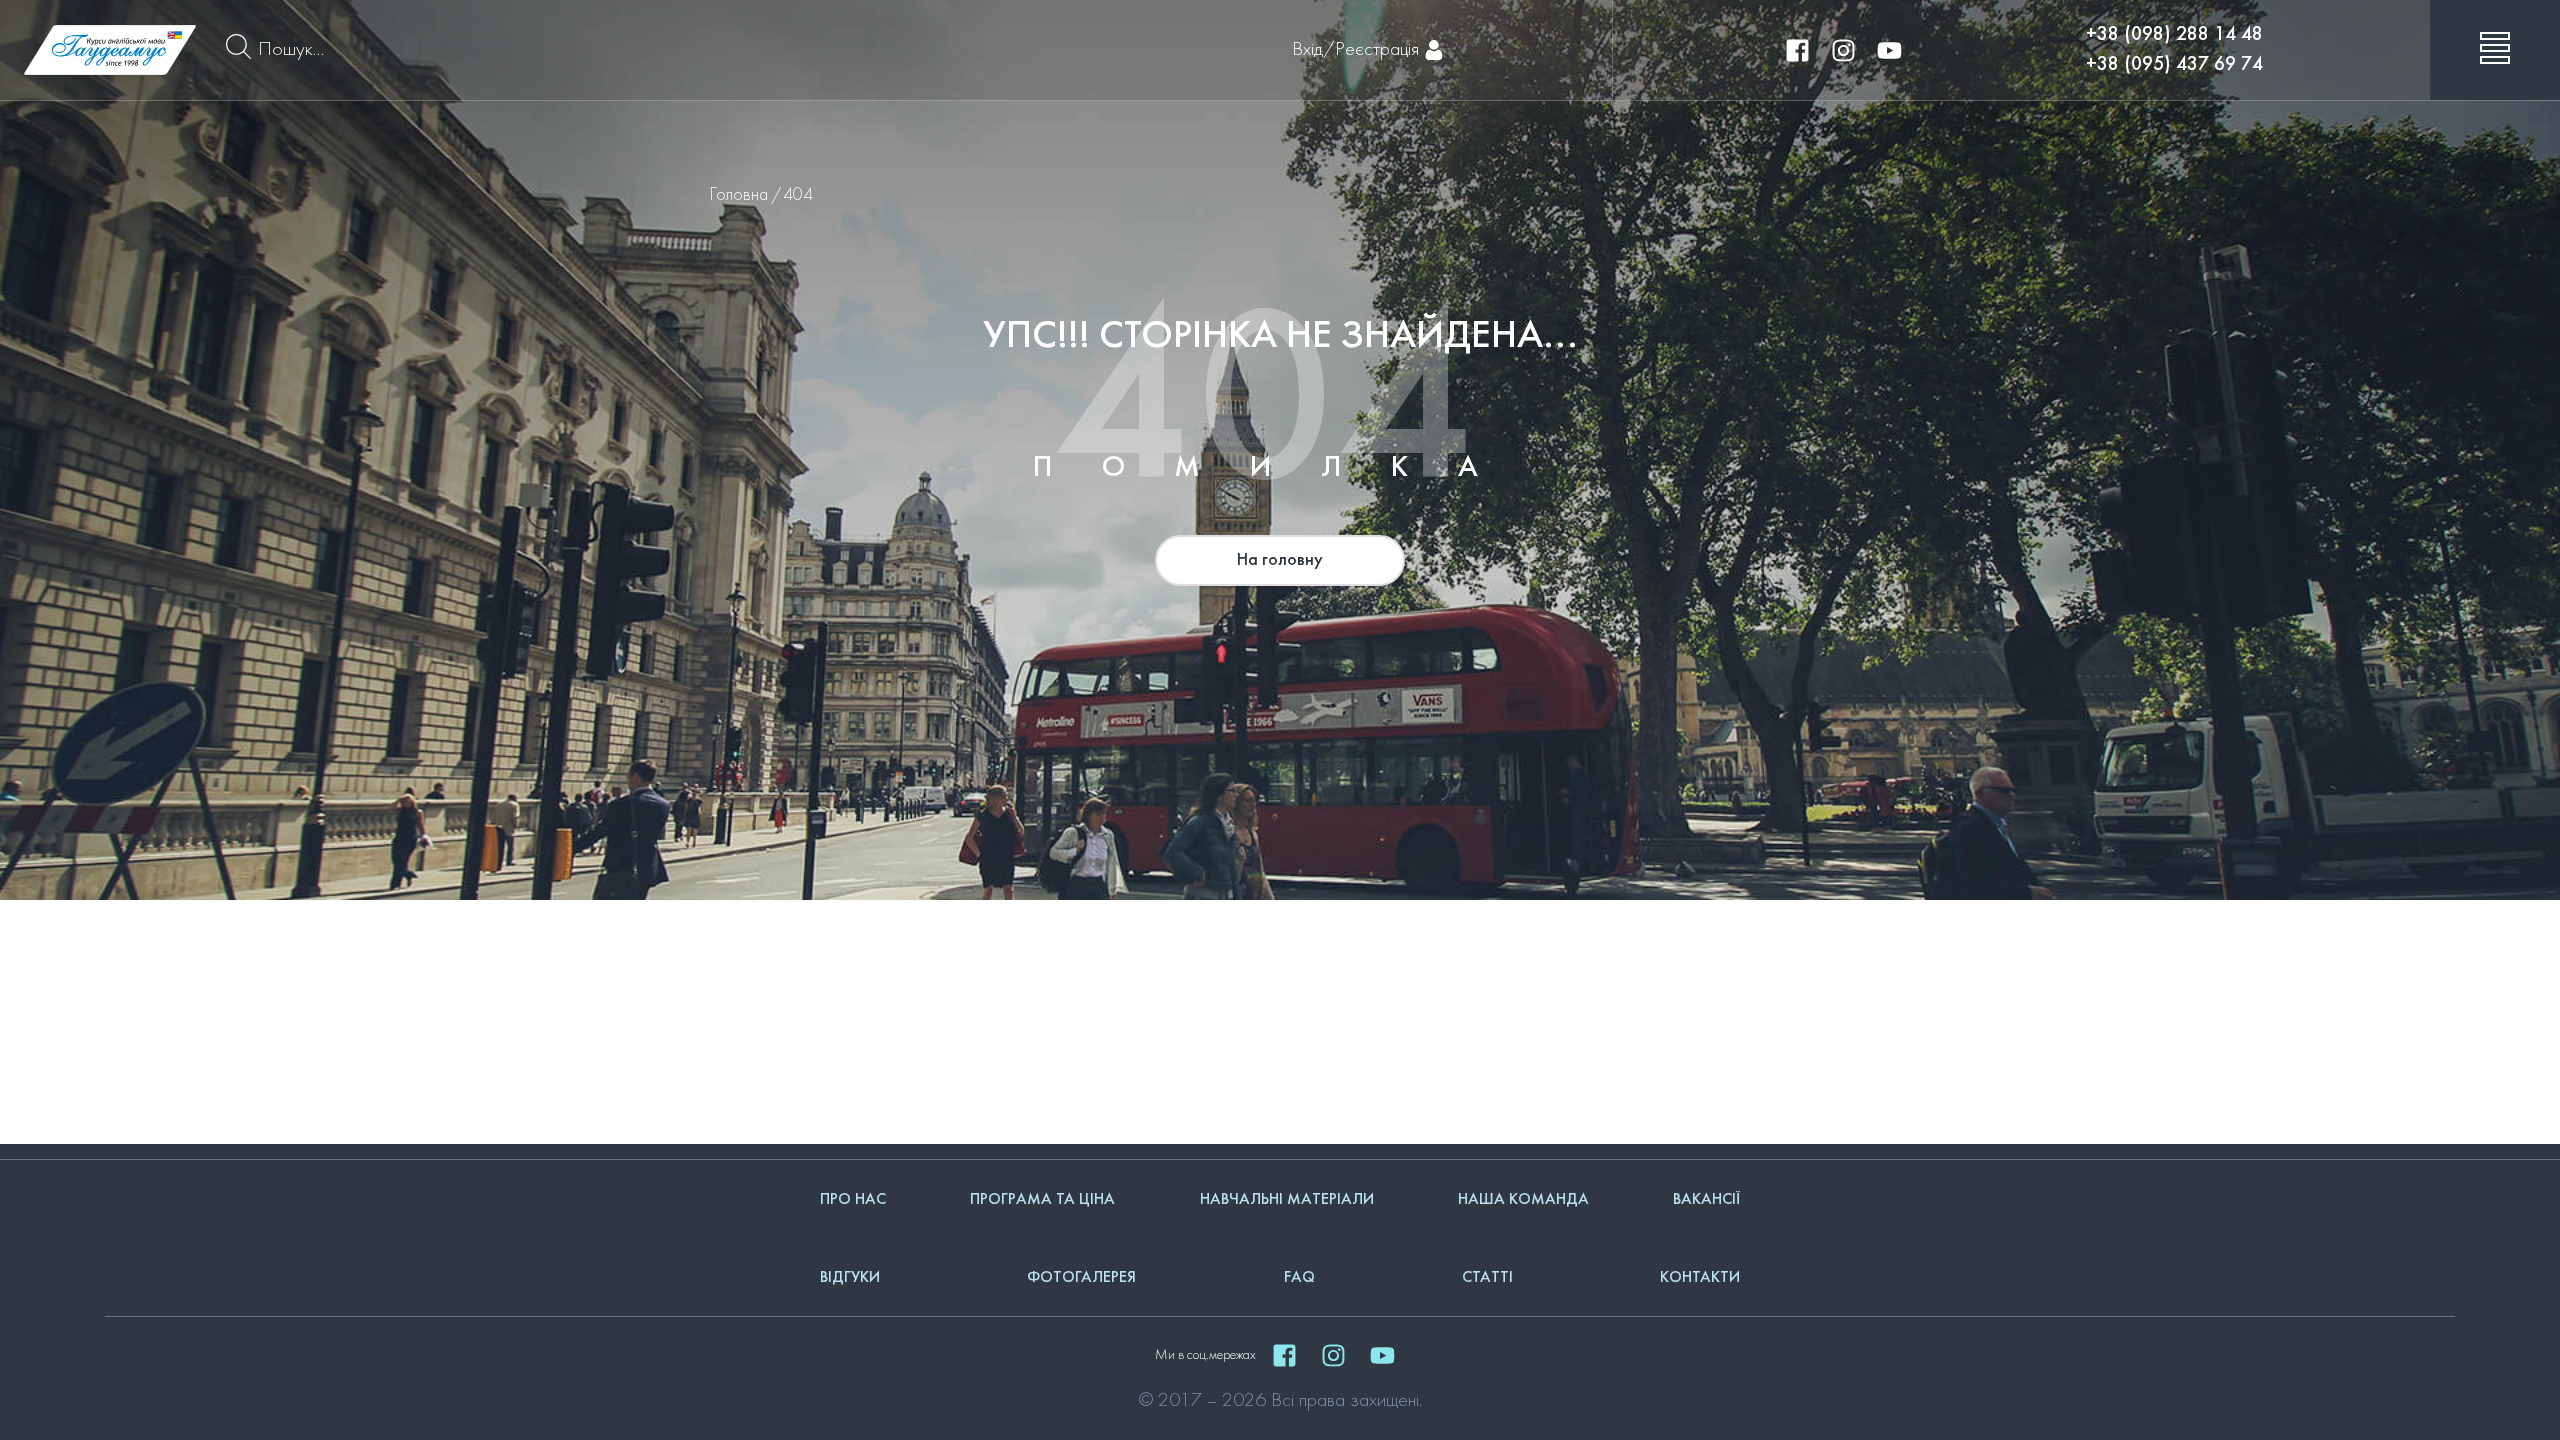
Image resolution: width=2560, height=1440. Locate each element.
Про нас (853, 1200)
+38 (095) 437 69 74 (2174, 65)
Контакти (1700, 1278)
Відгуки (850, 1278)
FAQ (1299, 1278)
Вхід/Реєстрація (1355, 50)
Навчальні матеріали (1287, 1200)
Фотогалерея (1081, 1278)
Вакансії (1706, 1200)
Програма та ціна (1042, 1200)
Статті (1487, 1278)
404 (798, 195)
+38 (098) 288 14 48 (2174, 35)
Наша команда (1523, 1200)
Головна (739, 195)
